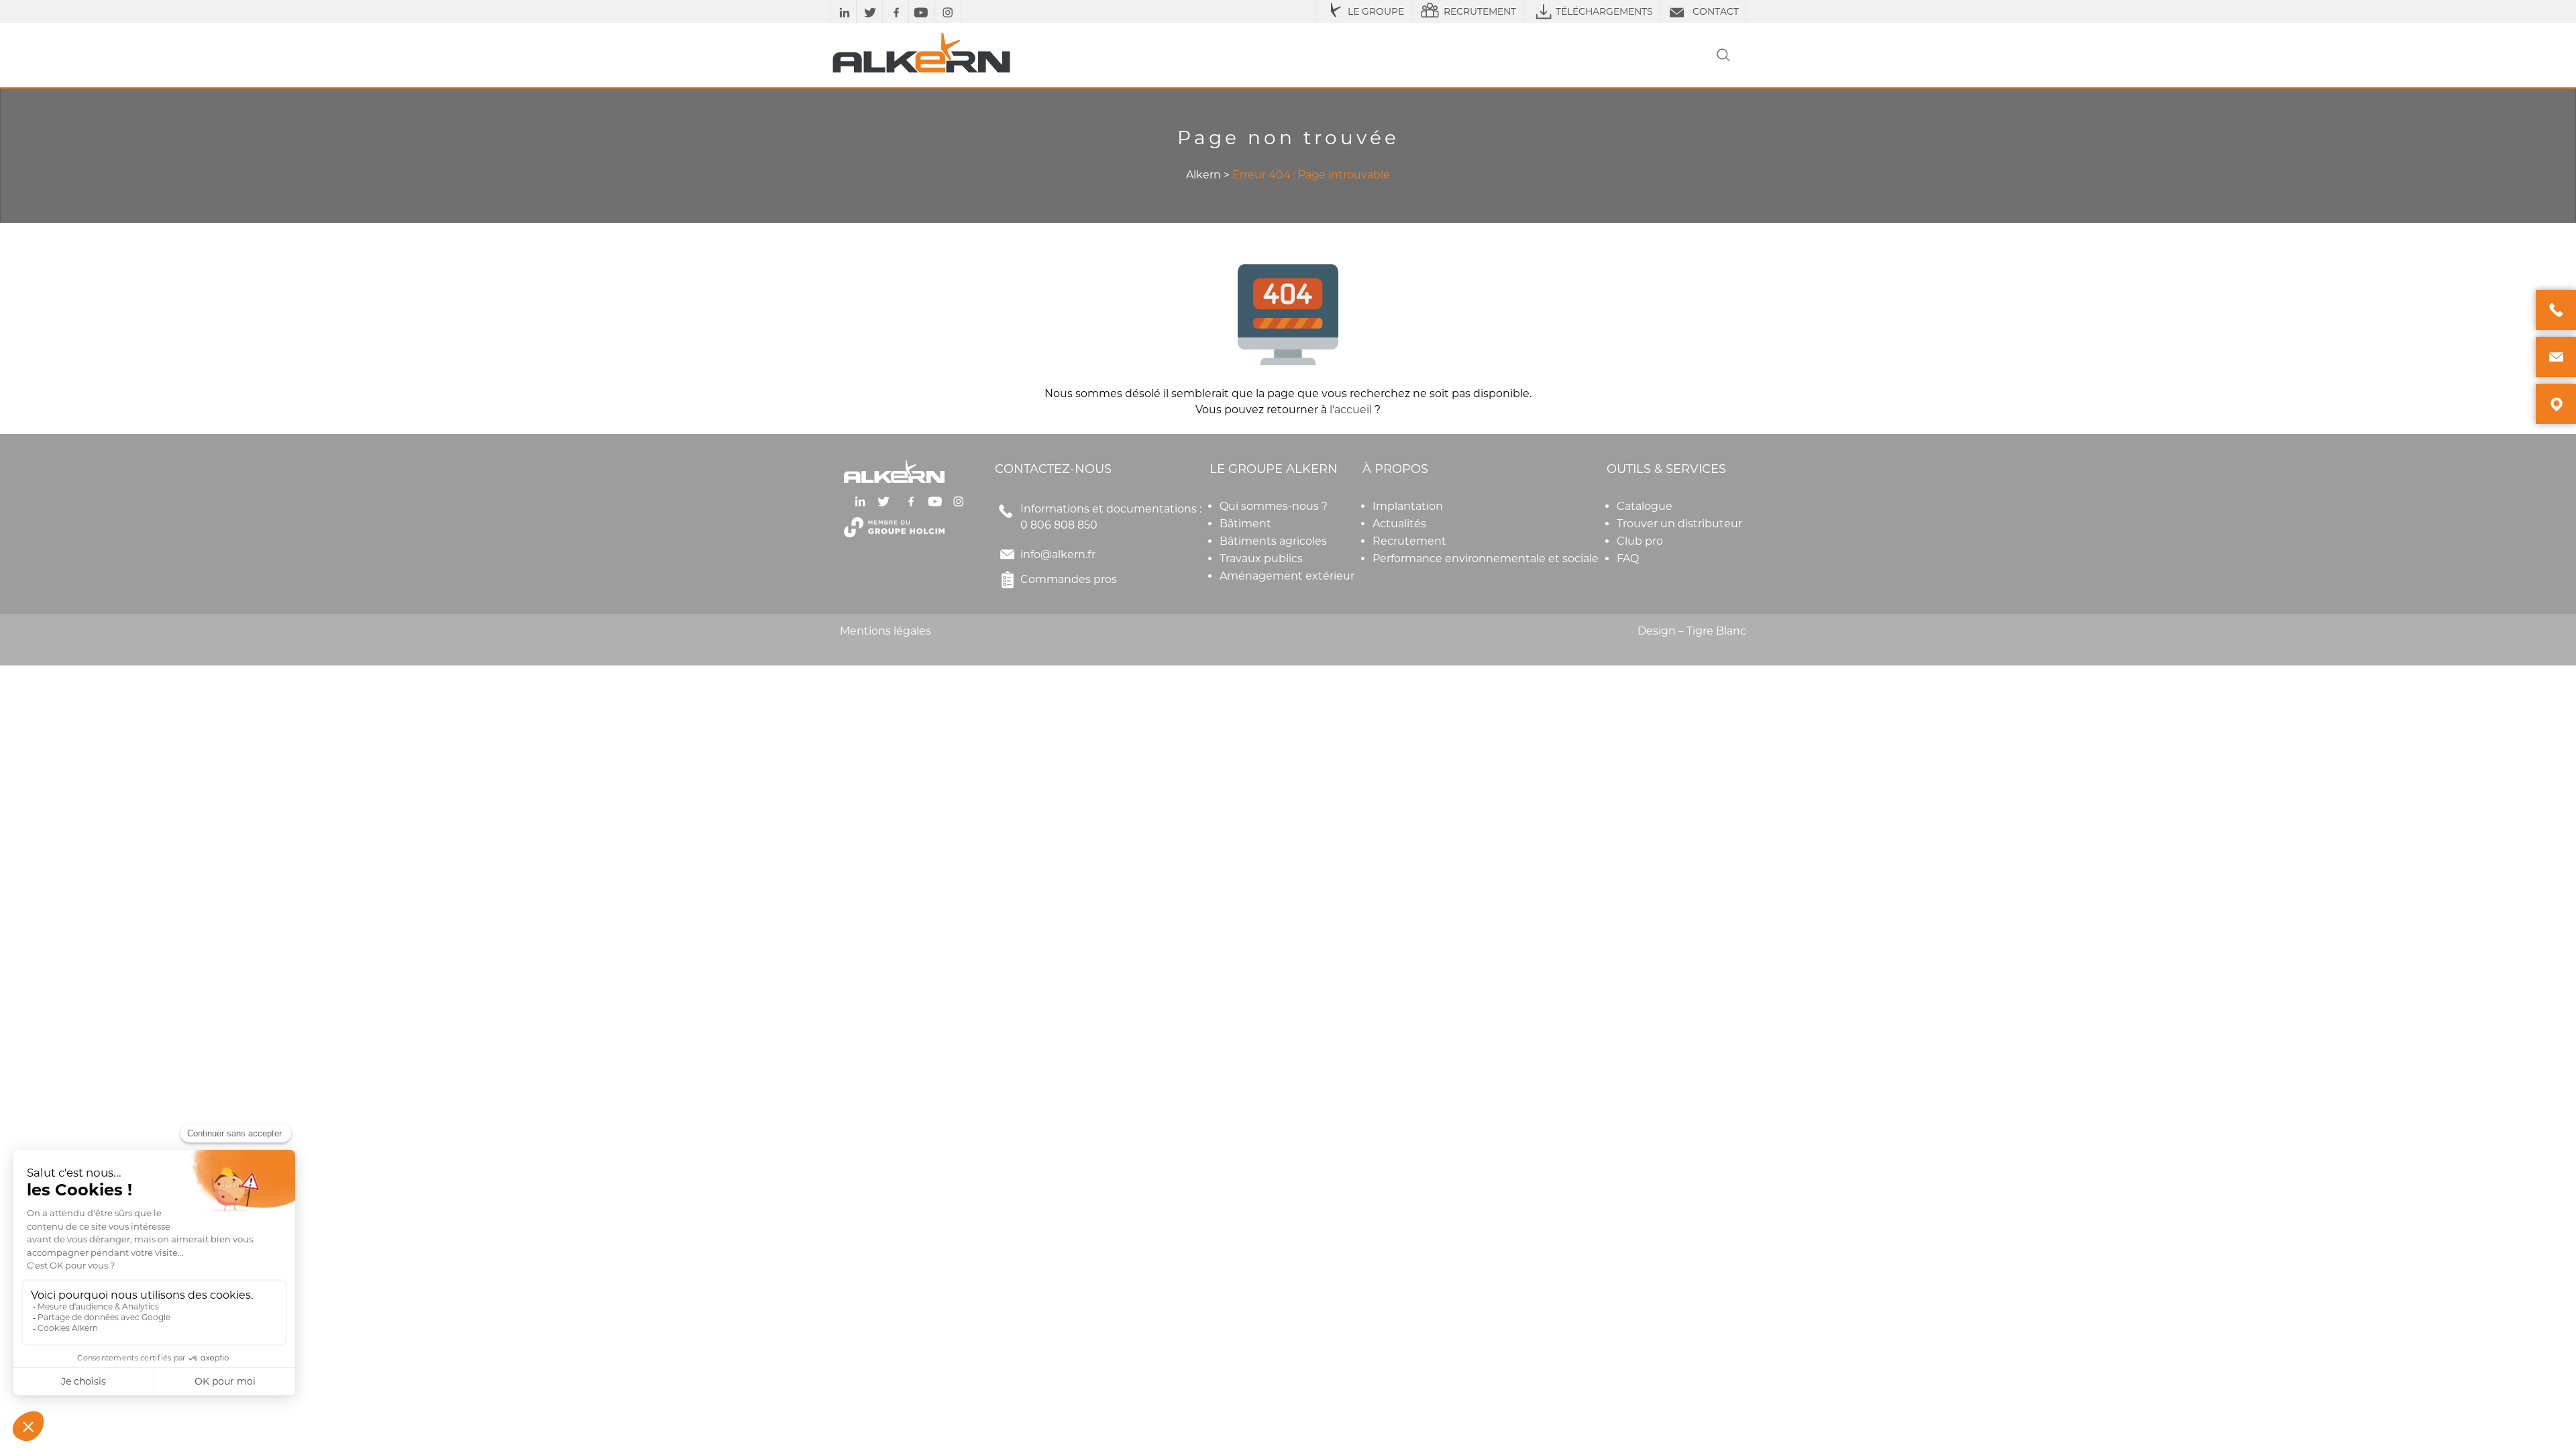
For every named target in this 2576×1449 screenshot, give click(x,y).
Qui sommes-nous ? (1274, 506)
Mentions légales (885, 631)
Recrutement (1409, 541)
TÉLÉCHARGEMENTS (1604, 11)
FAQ (1628, 558)
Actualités (1399, 524)
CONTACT (1716, 11)
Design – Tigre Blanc (1692, 631)
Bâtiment (1245, 524)
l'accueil (1351, 410)
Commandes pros (1069, 579)
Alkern (1203, 175)
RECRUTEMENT (1480, 11)
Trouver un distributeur (1679, 524)
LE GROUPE (1376, 11)
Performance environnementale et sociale (1486, 558)
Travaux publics (1261, 558)
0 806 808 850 (1059, 525)
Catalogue (1645, 506)
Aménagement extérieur (1287, 576)
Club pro (1640, 541)
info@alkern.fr (1058, 554)
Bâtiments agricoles (1273, 541)
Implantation (1408, 506)
